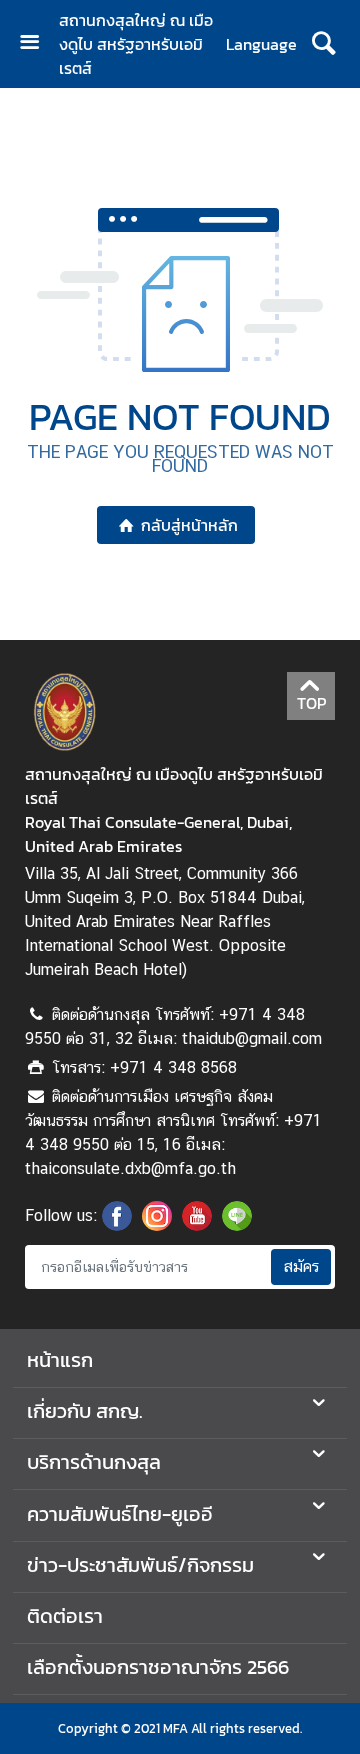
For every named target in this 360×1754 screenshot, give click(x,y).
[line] (237, 1225)
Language (261, 44)
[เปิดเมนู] (37, 44)
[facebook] (117, 1225)
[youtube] (197, 1225)
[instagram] (157, 1225)
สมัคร (301, 1266)
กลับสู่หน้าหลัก (189, 525)
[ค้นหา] (323, 44)
